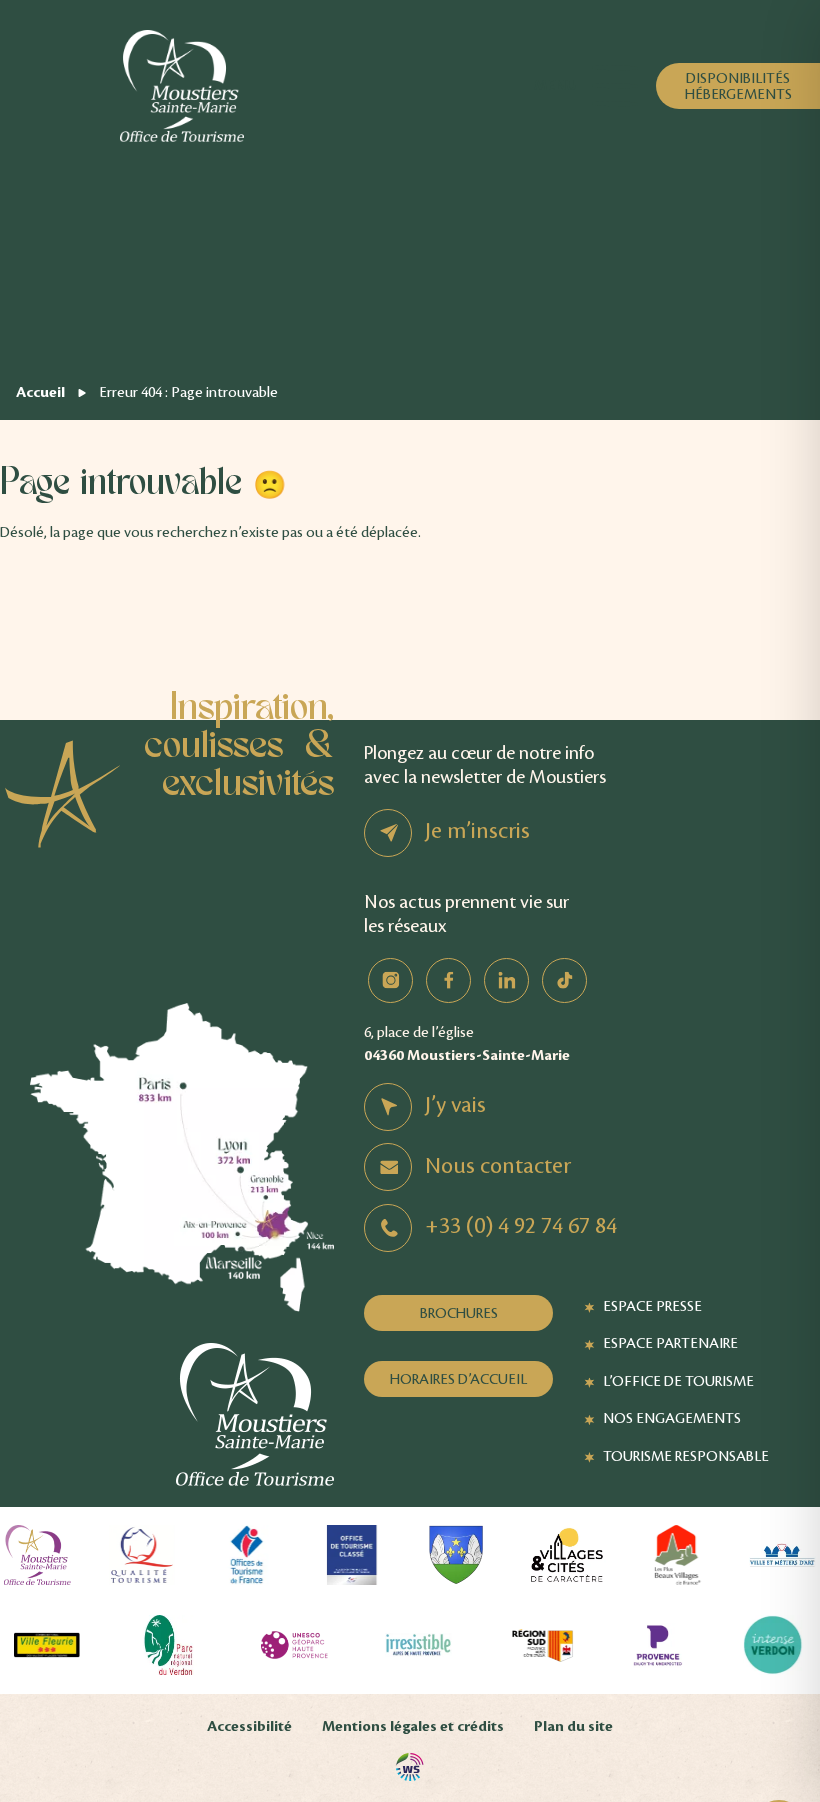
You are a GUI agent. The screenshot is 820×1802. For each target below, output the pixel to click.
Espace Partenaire (670, 1343)
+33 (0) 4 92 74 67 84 (521, 1226)
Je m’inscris (477, 831)
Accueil (40, 392)
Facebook (448, 980)
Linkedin (506, 980)
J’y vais (455, 1105)
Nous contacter (498, 1166)
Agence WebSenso (410, 1767)
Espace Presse (652, 1306)
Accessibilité (249, 1726)
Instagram (390, 980)
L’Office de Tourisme (678, 1381)
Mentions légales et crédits (413, 1726)
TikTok (564, 980)
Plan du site (573, 1726)
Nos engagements (672, 1418)
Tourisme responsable (686, 1456)
